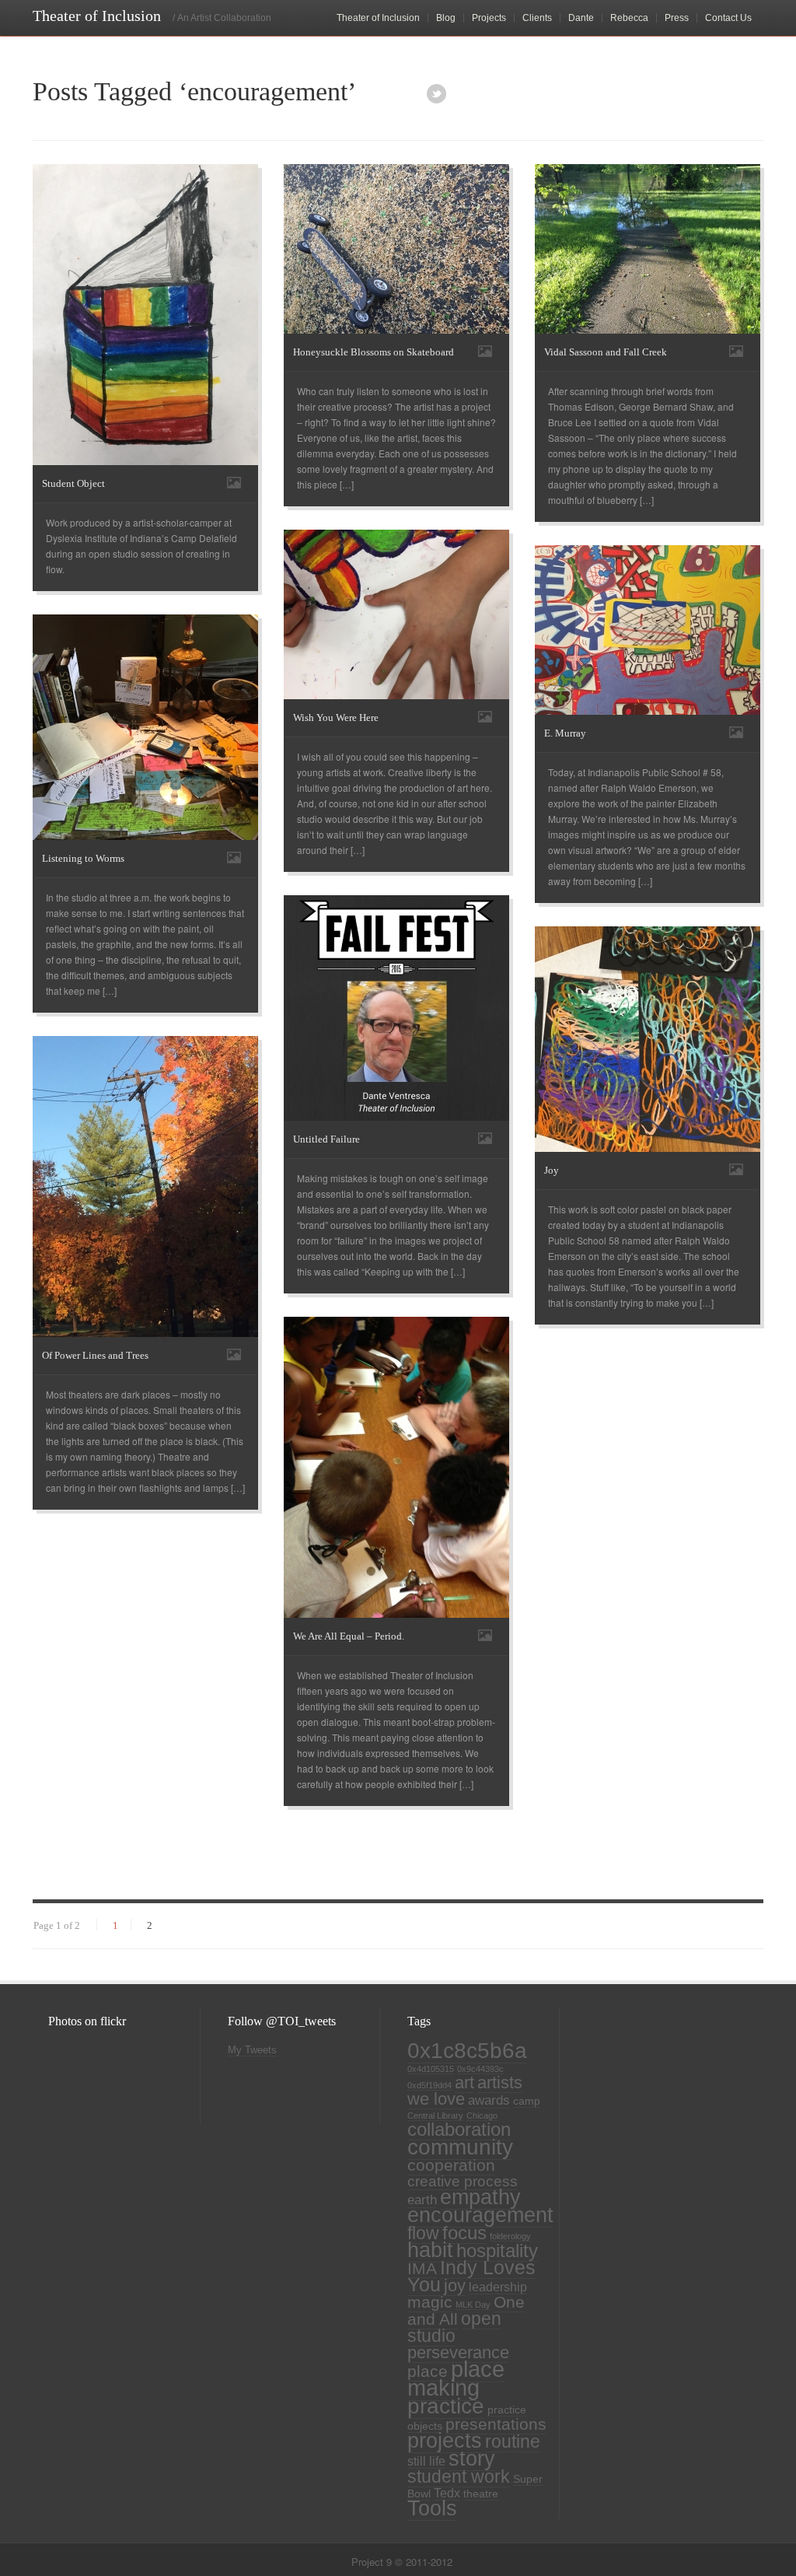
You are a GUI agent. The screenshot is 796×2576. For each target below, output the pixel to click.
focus (464, 2233)
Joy (552, 1170)
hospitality (497, 2251)
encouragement (480, 2215)
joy (455, 2285)
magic (430, 2302)
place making (456, 2378)
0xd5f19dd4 (429, 2085)
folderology (510, 2236)
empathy (480, 2197)
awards (489, 2100)
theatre (481, 2494)
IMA (422, 2268)
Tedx (447, 2493)
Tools (432, 2508)
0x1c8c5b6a (467, 2050)
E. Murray (565, 733)
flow (423, 2233)
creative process (463, 2181)
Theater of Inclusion (378, 18)
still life (426, 2461)
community (460, 2147)
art (464, 2082)
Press (677, 18)
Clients (537, 18)
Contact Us (728, 18)
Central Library (435, 2116)
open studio (454, 2327)
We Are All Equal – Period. (349, 1636)
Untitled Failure (326, 1139)
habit (430, 2250)
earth (422, 2200)
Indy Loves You (471, 2276)
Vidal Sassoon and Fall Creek (606, 352)
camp (527, 2101)
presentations (496, 2424)
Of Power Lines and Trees (95, 1355)
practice (446, 2406)
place (428, 2371)
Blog (446, 18)
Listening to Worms (83, 858)
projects (445, 2441)
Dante (581, 18)
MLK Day (473, 2305)
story (472, 2459)
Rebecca (629, 18)
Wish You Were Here (336, 717)
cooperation (451, 2165)
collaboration (459, 2130)
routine (513, 2441)
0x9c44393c (480, 2069)
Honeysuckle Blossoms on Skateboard (374, 352)
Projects (489, 18)
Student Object (73, 483)
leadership (498, 2287)
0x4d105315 (431, 2069)
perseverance (458, 2352)
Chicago (482, 2116)
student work (459, 2476)
